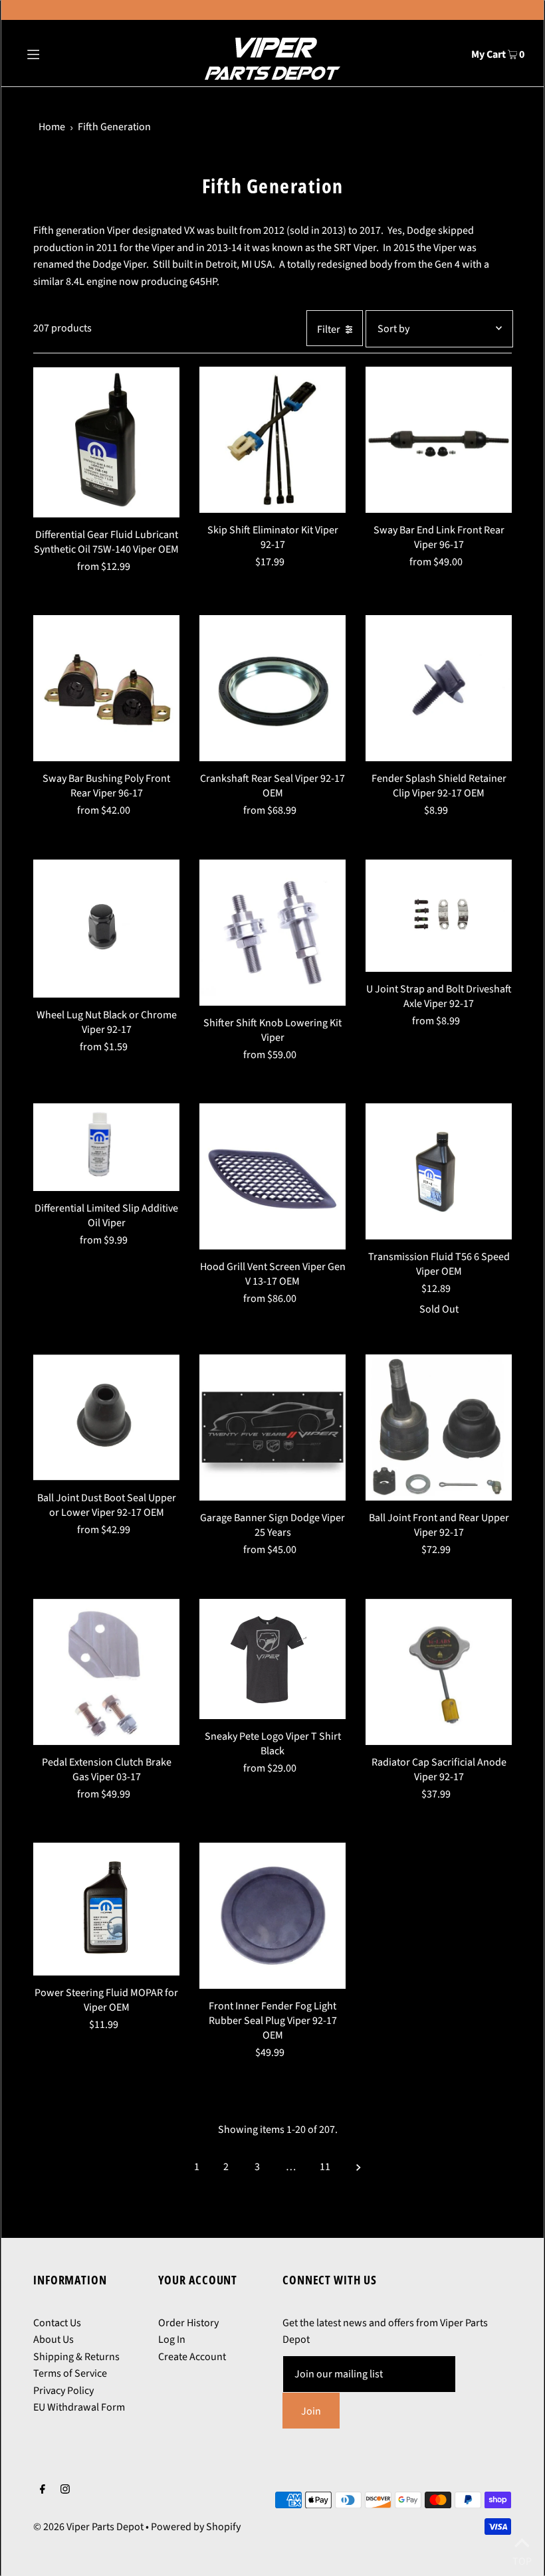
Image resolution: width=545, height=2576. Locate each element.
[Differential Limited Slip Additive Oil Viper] (106, 1147)
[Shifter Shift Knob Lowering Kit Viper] (272, 933)
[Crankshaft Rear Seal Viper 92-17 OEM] (272, 688)
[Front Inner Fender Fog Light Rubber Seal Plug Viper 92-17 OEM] (272, 1916)
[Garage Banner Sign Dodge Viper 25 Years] (272, 1427)
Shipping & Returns (76, 2357)
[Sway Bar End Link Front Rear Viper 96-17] (439, 440)
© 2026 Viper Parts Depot (88, 2527)
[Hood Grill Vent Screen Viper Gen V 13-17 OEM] (272, 1176)
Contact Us (57, 2323)
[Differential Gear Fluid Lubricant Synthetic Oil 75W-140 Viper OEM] (106, 442)
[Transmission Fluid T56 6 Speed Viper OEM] (439, 1171)
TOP (522, 2558)
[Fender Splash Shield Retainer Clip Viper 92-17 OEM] (439, 688)
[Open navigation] (61, 53)
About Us (54, 2340)
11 (325, 2167)
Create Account (192, 2357)
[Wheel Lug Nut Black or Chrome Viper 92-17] (106, 929)
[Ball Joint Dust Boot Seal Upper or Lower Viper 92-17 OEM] (106, 1417)
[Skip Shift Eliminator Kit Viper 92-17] (272, 440)
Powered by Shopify (196, 2527)
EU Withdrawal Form (79, 2407)
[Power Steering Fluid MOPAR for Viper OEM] (106, 1909)
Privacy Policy (63, 2391)
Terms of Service (70, 2373)
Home (52, 127)
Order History (188, 2323)
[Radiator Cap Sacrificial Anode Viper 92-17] (439, 1672)
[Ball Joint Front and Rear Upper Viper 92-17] (439, 1427)
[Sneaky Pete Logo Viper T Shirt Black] (272, 1659)
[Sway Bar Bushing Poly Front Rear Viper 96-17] (106, 688)
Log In (172, 2340)
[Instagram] (65, 2491)
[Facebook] (43, 2491)
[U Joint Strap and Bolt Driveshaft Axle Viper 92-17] (439, 916)
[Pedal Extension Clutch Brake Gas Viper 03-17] (106, 1672)
